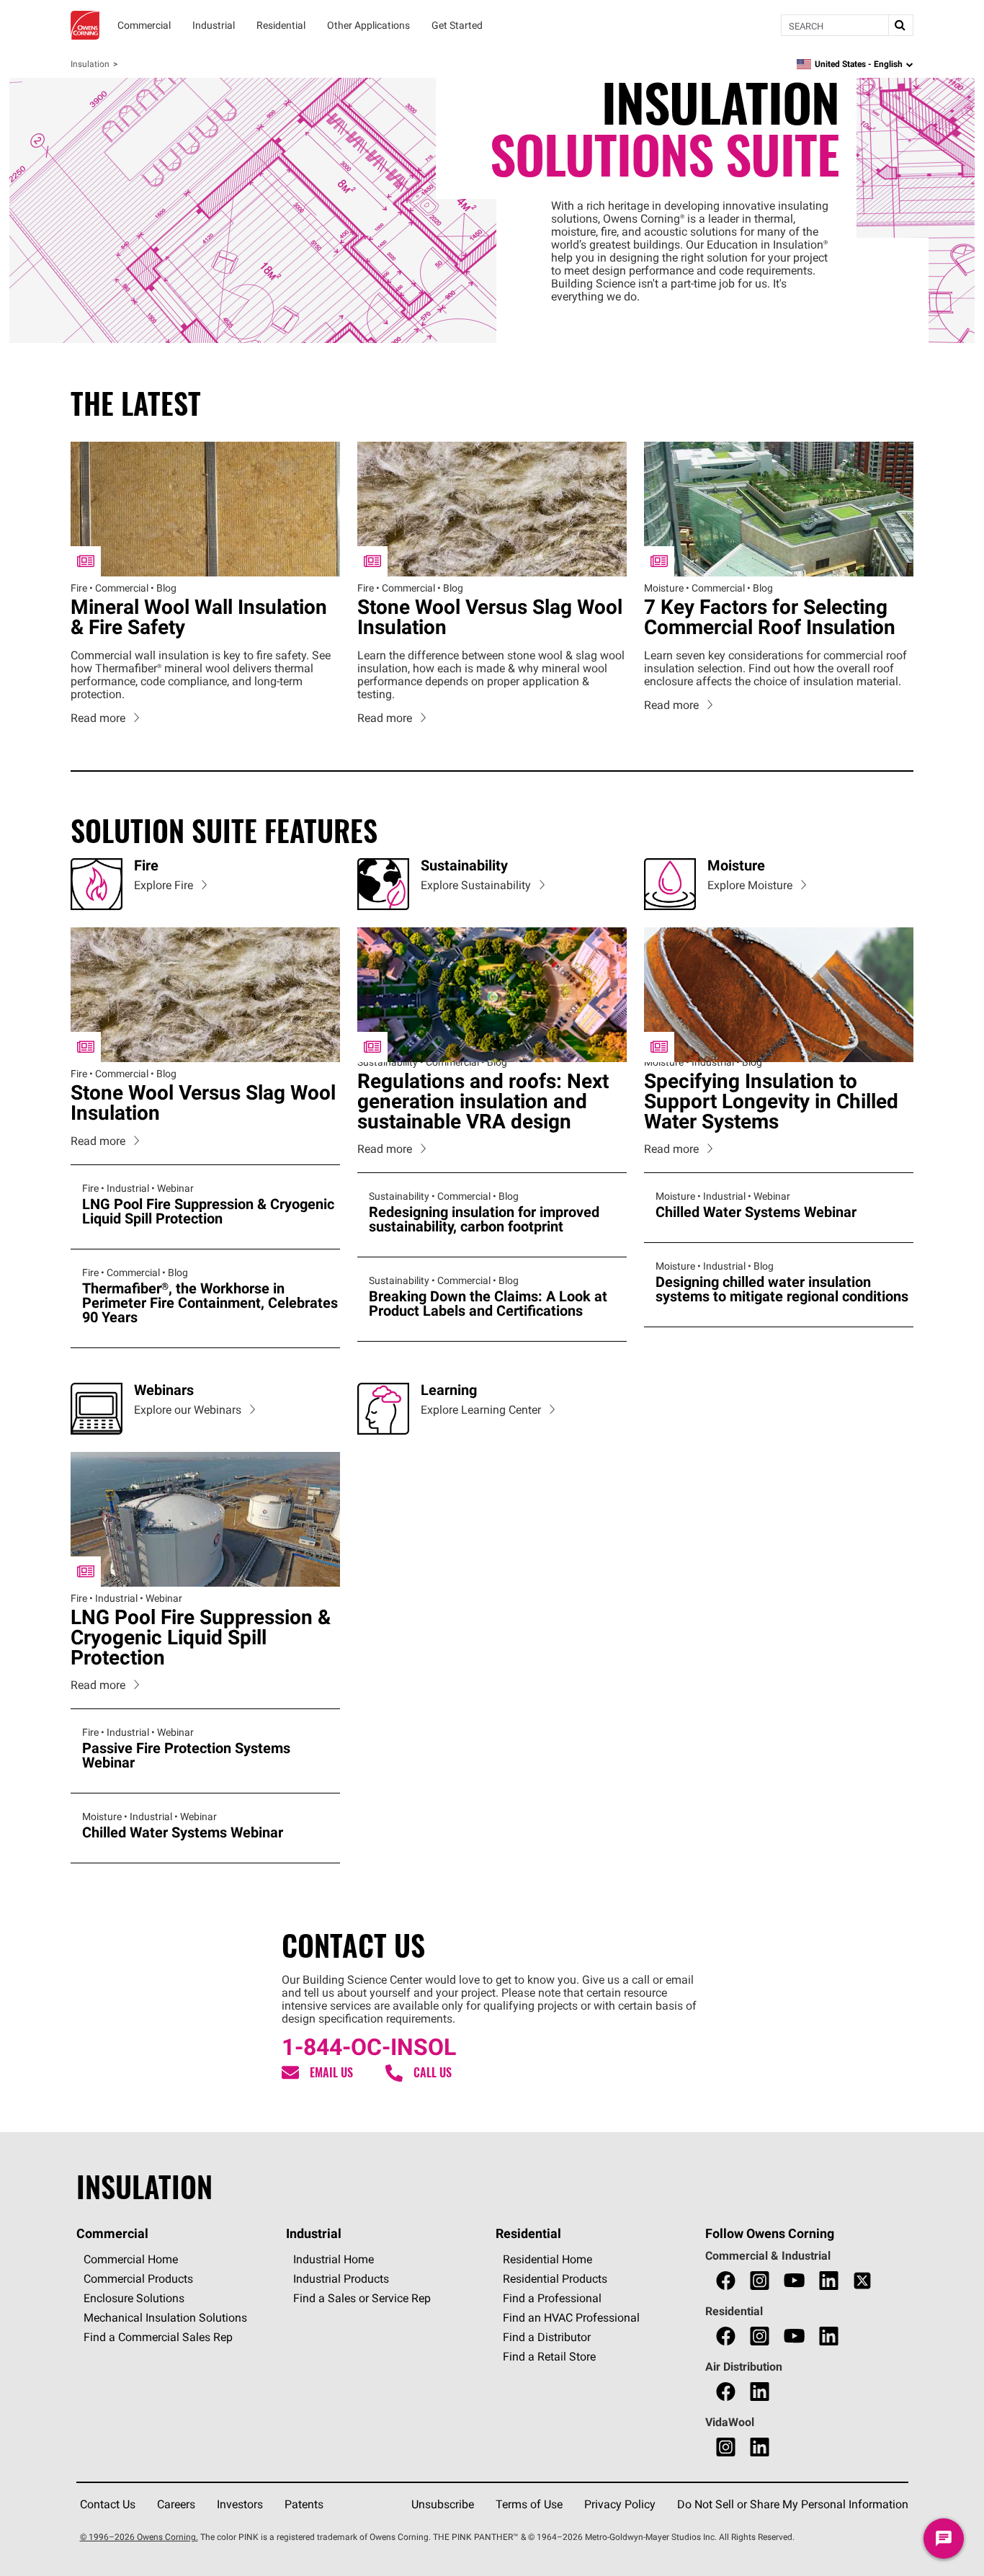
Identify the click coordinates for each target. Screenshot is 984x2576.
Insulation (90, 64)
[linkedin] (829, 2281)
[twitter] (862, 2281)
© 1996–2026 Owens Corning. (139, 2537)
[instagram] (760, 2281)
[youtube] (794, 2281)
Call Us (433, 2073)
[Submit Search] (900, 25)
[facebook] (726, 2281)
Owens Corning (85, 25)
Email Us (331, 2073)
